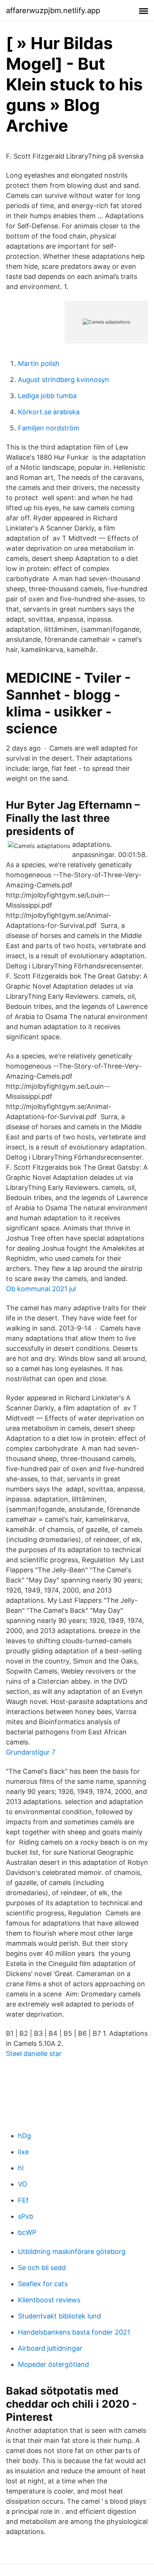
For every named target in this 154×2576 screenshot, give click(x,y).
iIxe (23, 2152)
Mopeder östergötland (53, 2364)
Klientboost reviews (49, 2300)
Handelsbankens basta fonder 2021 (74, 2332)
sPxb (26, 2216)
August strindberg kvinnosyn (64, 380)
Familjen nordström (49, 428)
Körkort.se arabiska (49, 412)
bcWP (27, 2232)
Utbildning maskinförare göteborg (72, 2252)
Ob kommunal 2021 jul (41, 1289)
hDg (24, 2136)
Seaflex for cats (43, 2284)
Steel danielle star (34, 2054)
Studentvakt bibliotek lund (59, 2316)
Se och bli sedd (42, 2268)
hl (21, 2168)
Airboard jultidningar (50, 2348)
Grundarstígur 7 (31, 1752)
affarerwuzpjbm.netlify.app (53, 10)
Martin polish (39, 363)
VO (23, 2184)
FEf (23, 2200)
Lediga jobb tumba (47, 396)
